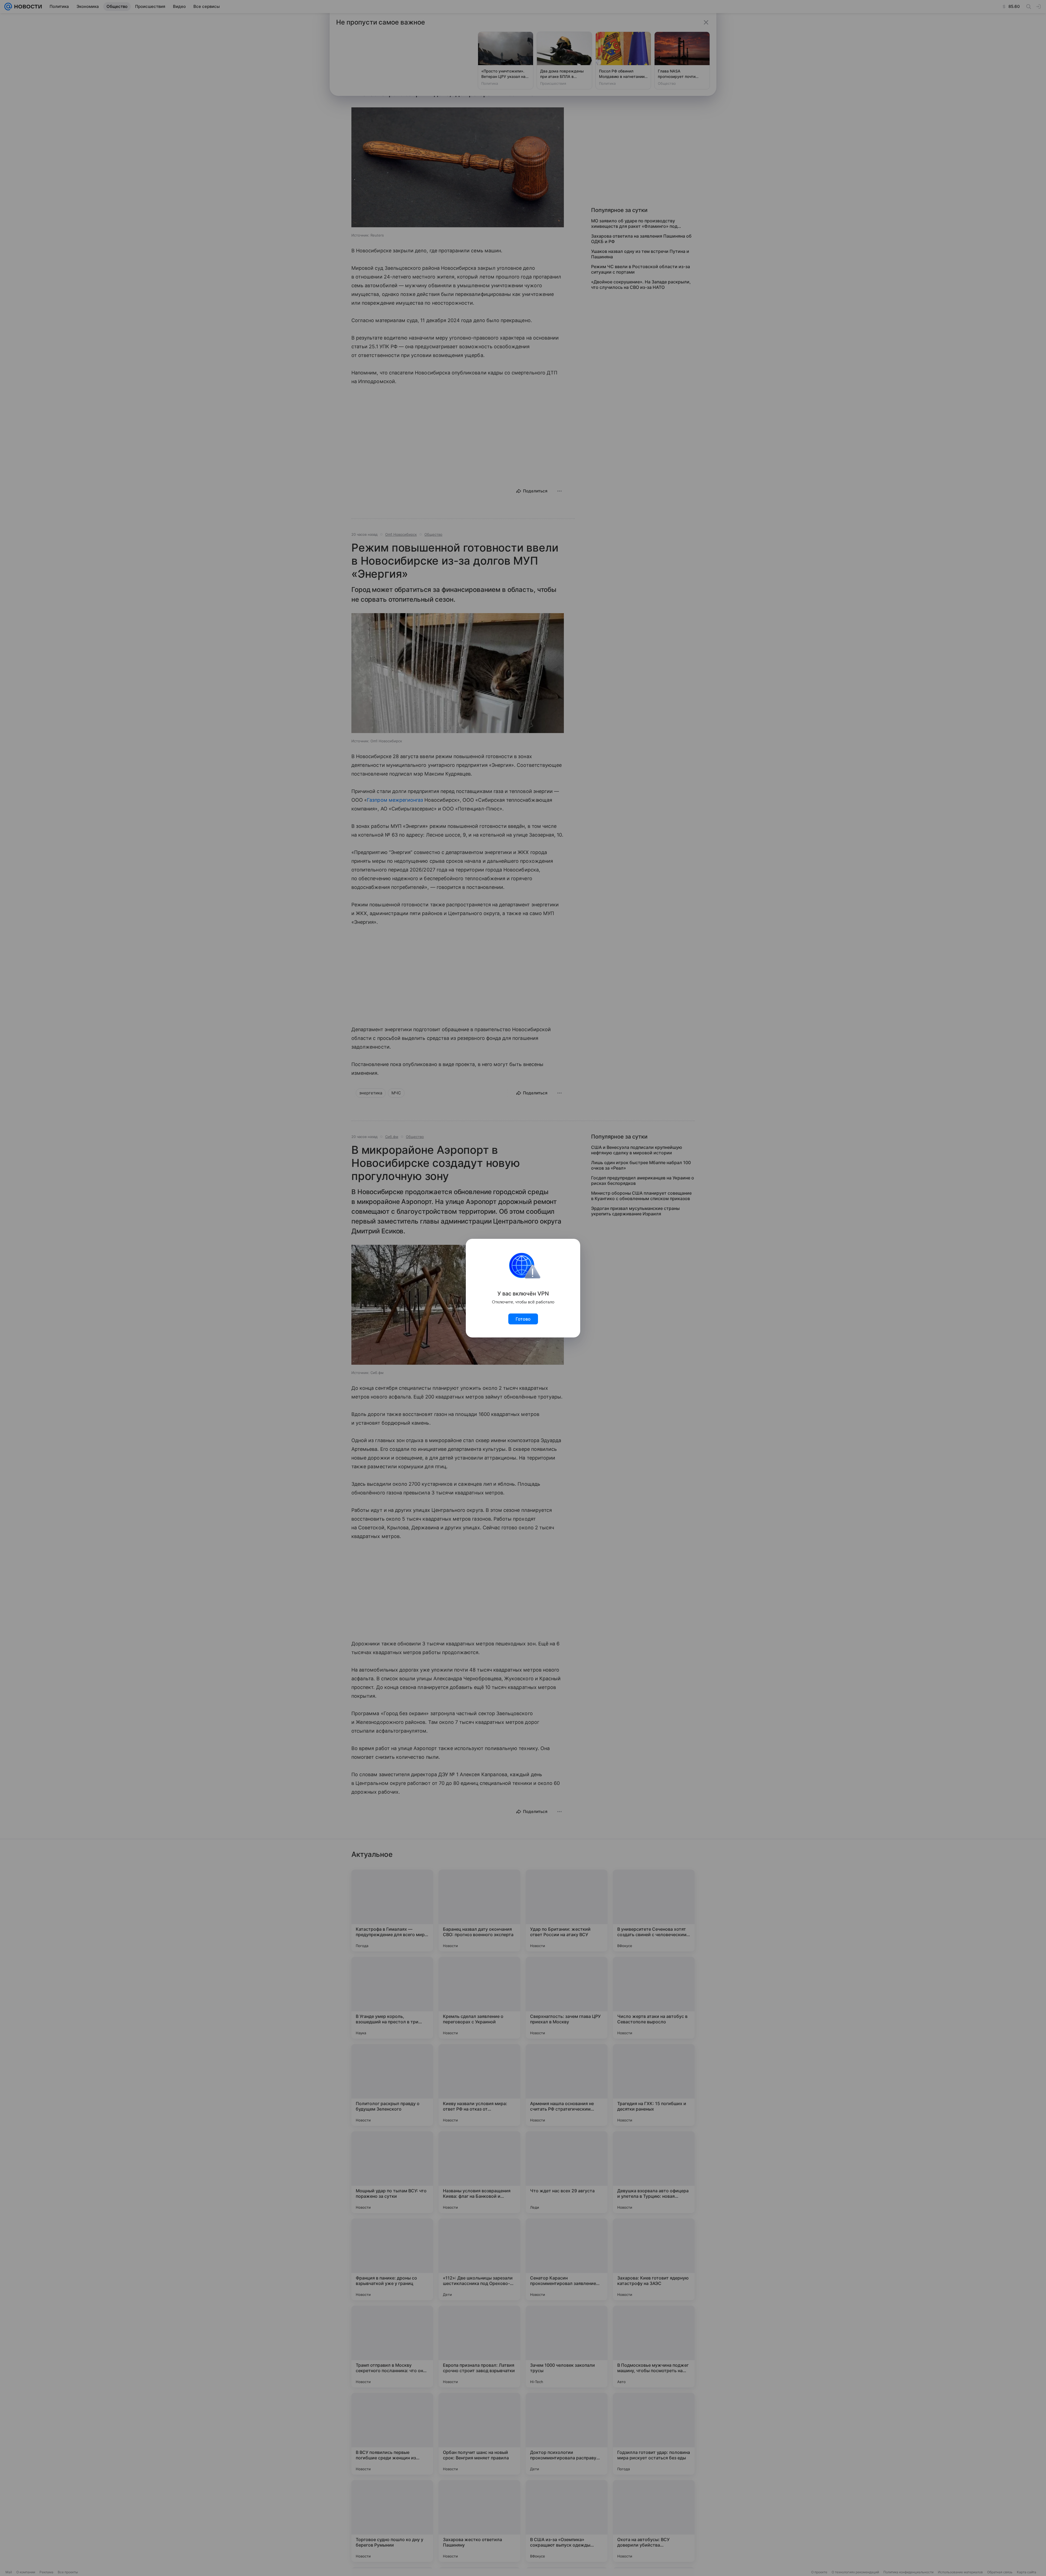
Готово (523, 1319)
